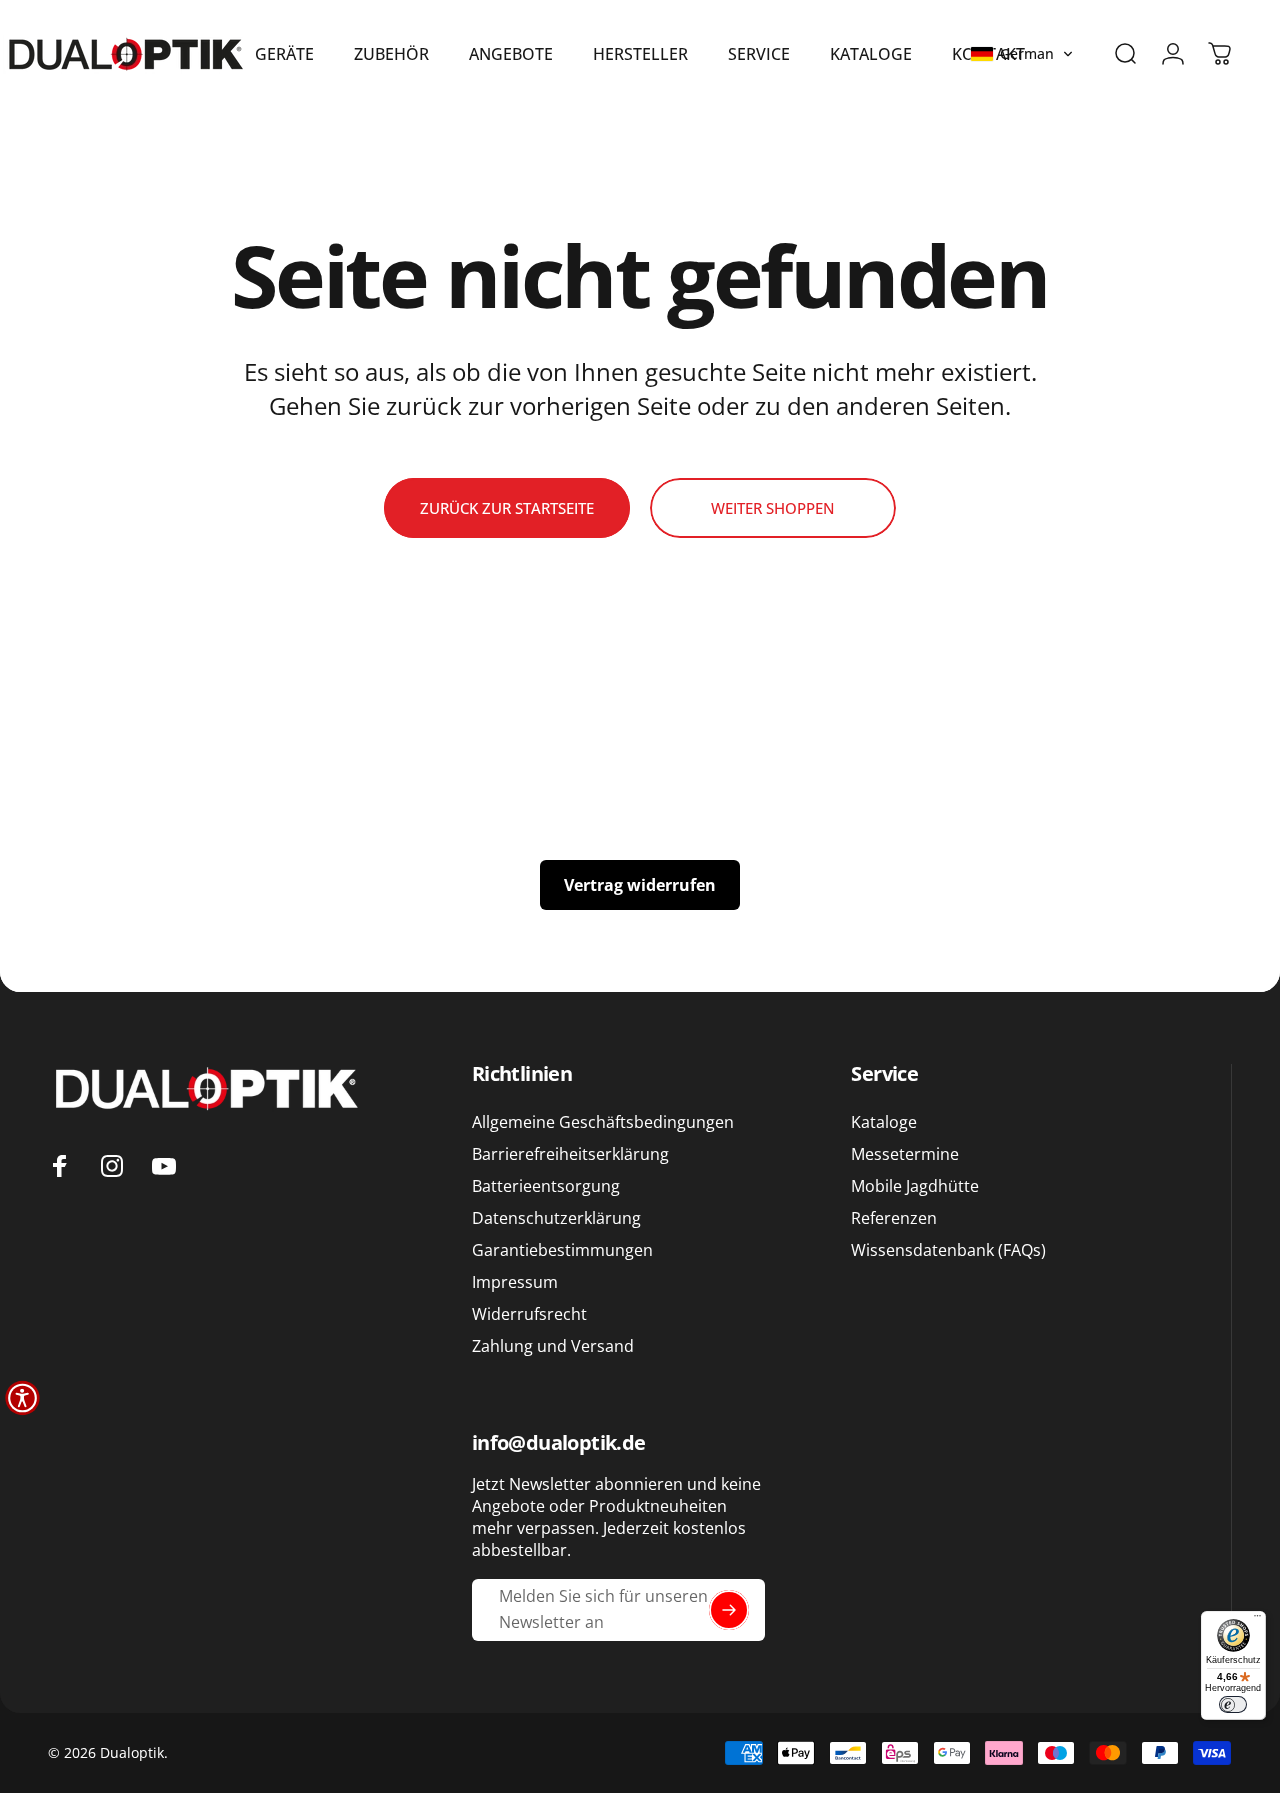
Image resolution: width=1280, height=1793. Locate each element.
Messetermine (905, 1154)
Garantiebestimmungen (562, 1251)
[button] (1022, 54)
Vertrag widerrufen (640, 885)
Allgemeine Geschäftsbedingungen (603, 1122)
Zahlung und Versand (553, 1347)
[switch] (1233, 1704)
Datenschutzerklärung (556, 1219)
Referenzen (894, 1219)
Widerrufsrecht (529, 1315)
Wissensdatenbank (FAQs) (948, 1251)
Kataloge (884, 1122)
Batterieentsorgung (546, 1187)
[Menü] (1257, 1619)
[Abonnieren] (729, 1610)
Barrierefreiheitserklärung (570, 1154)
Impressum (515, 1283)
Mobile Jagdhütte (915, 1187)
